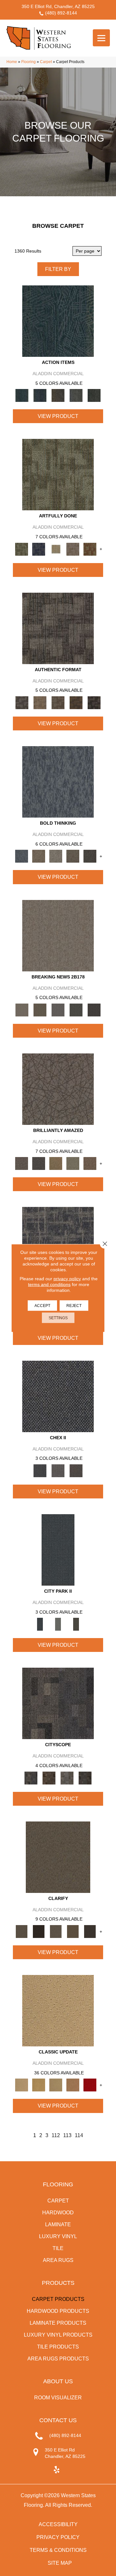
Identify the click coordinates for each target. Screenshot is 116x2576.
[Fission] (73, 856)
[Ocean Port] (40, 395)
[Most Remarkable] (39, 549)
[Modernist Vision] (56, 549)
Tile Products (58, 2347)
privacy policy (67, 1279)
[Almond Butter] (56, 2085)
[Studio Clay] (73, 2085)
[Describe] (56, 1931)
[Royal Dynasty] (90, 2085)
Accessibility (58, 2524)
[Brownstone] (58, 395)
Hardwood (58, 2213)
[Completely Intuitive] (56, 1163)
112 (56, 2135)
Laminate (58, 2224)
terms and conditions (49, 1284)
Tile (58, 2248)
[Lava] (56, 856)
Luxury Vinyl (58, 2236)
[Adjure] (90, 1931)
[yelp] (57, 2470)
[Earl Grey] (76, 395)
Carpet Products (58, 2299)
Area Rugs (58, 2260)
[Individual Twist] (58, 702)
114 (79, 2135)
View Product (58, 416)
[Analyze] (39, 1931)
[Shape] (58, 782)
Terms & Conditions (58, 2550)
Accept (42, 1306)
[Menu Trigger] (101, 38)
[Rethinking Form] (76, 702)
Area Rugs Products (58, 2359)
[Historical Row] (76, 1470)
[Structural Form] (94, 702)
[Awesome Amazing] (73, 549)
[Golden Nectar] (39, 2085)
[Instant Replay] (58, 1010)
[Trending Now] (58, 935)
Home (12, 62)
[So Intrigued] (58, 1089)
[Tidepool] (58, 321)
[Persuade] (73, 1931)
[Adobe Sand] (58, 2011)
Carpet (46, 62)
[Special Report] (40, 1010)
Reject (74, 1306)
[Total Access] (94, 1010)
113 (67, 2135)
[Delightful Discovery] (58, 474)
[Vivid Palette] (90, 549)
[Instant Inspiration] (90, 1163)
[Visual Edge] (58, 628)
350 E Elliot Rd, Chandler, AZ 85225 (58, 6)
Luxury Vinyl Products (58, 2335)
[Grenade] (39, 856)
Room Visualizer (58, 2398)
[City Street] (94, 395)
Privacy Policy (58, 2537)
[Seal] (90, 856)
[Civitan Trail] (49, 1778)
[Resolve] (58, 1857)
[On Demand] (76, 1010)
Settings (58, 1318)
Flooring (29, 62)
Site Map (60, 2563)
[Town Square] (58, 1470)
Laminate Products (58, 2323)
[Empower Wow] (73, 1163)
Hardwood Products (58, 2311)
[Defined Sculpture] (40, 702)
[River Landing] (58, 1396)
